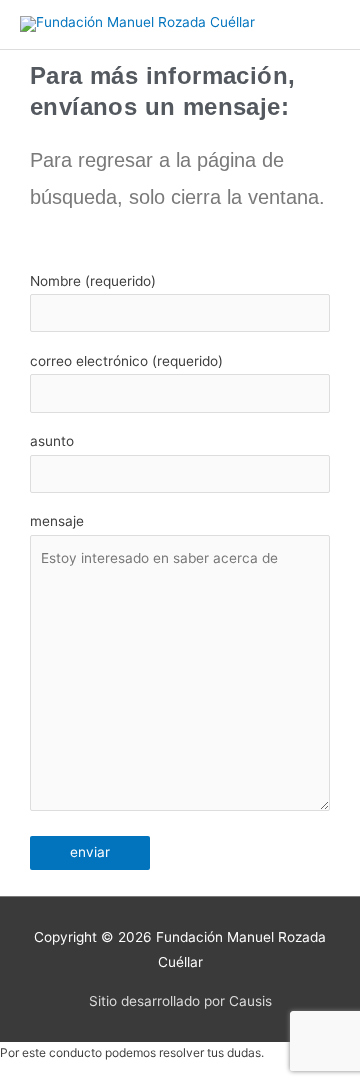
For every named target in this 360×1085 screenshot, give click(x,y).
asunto (52, 441)
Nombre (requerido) (93, 281)
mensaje (57, 521)
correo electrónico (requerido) (126, 361)
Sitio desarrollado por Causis (180, 1001)
